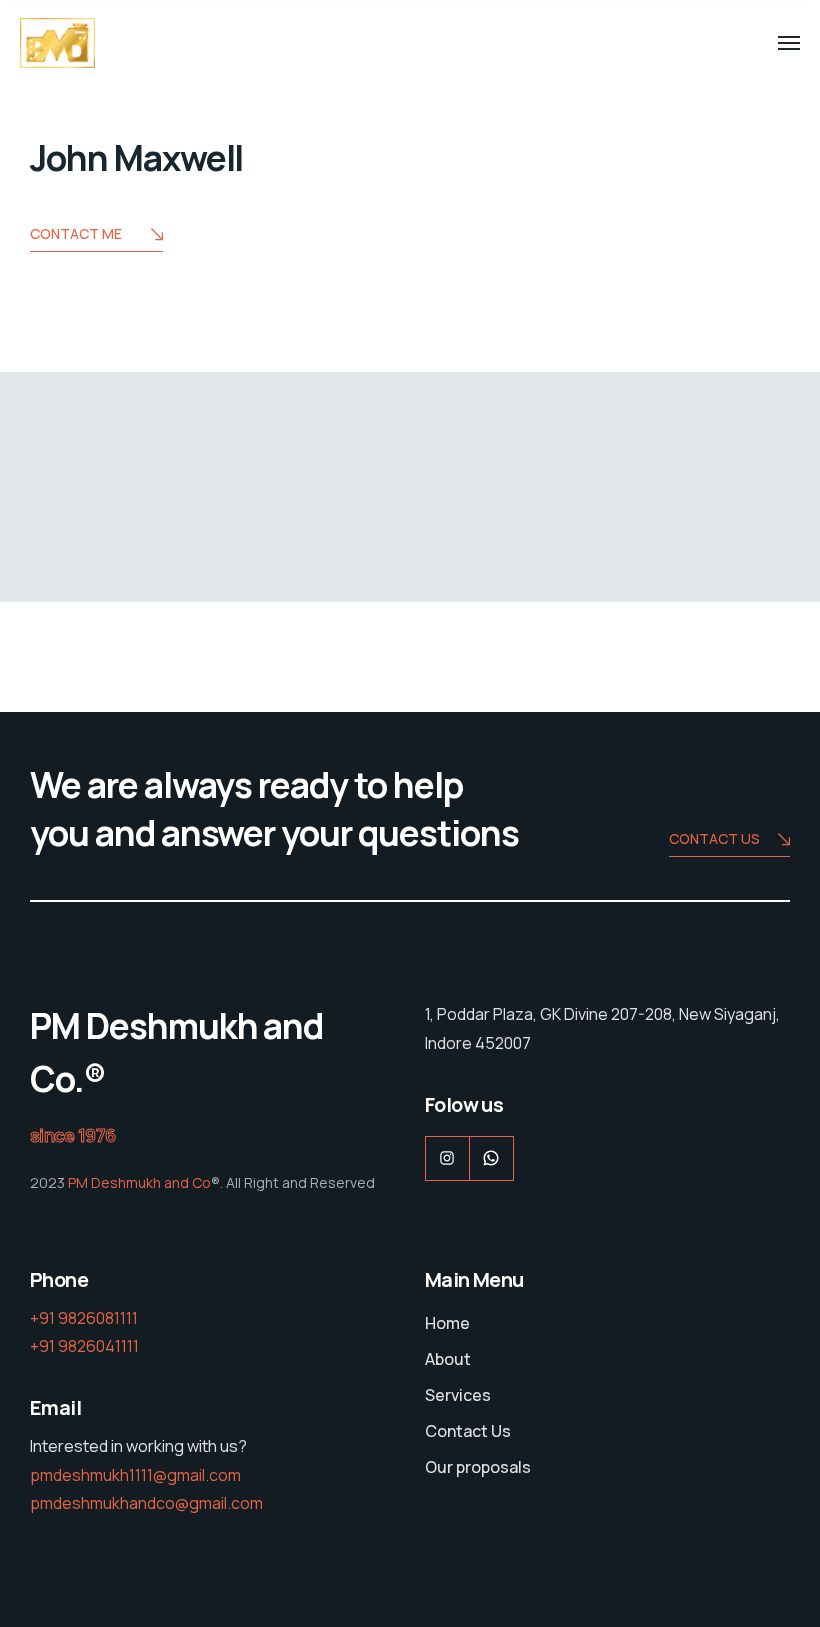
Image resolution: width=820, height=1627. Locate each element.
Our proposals (478, 1467)
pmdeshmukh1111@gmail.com (135, 1475)
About (448, 1359)
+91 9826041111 (84, 1346)
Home (447, 1323)
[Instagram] (447, 1158)
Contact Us (468, 1431)
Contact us (714, 838)
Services (458, 1395)
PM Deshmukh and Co (138, 1182)
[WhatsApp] (491, 1158)
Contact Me (76, 233)
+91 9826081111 (84, 1318)
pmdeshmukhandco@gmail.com (146, 1503)
